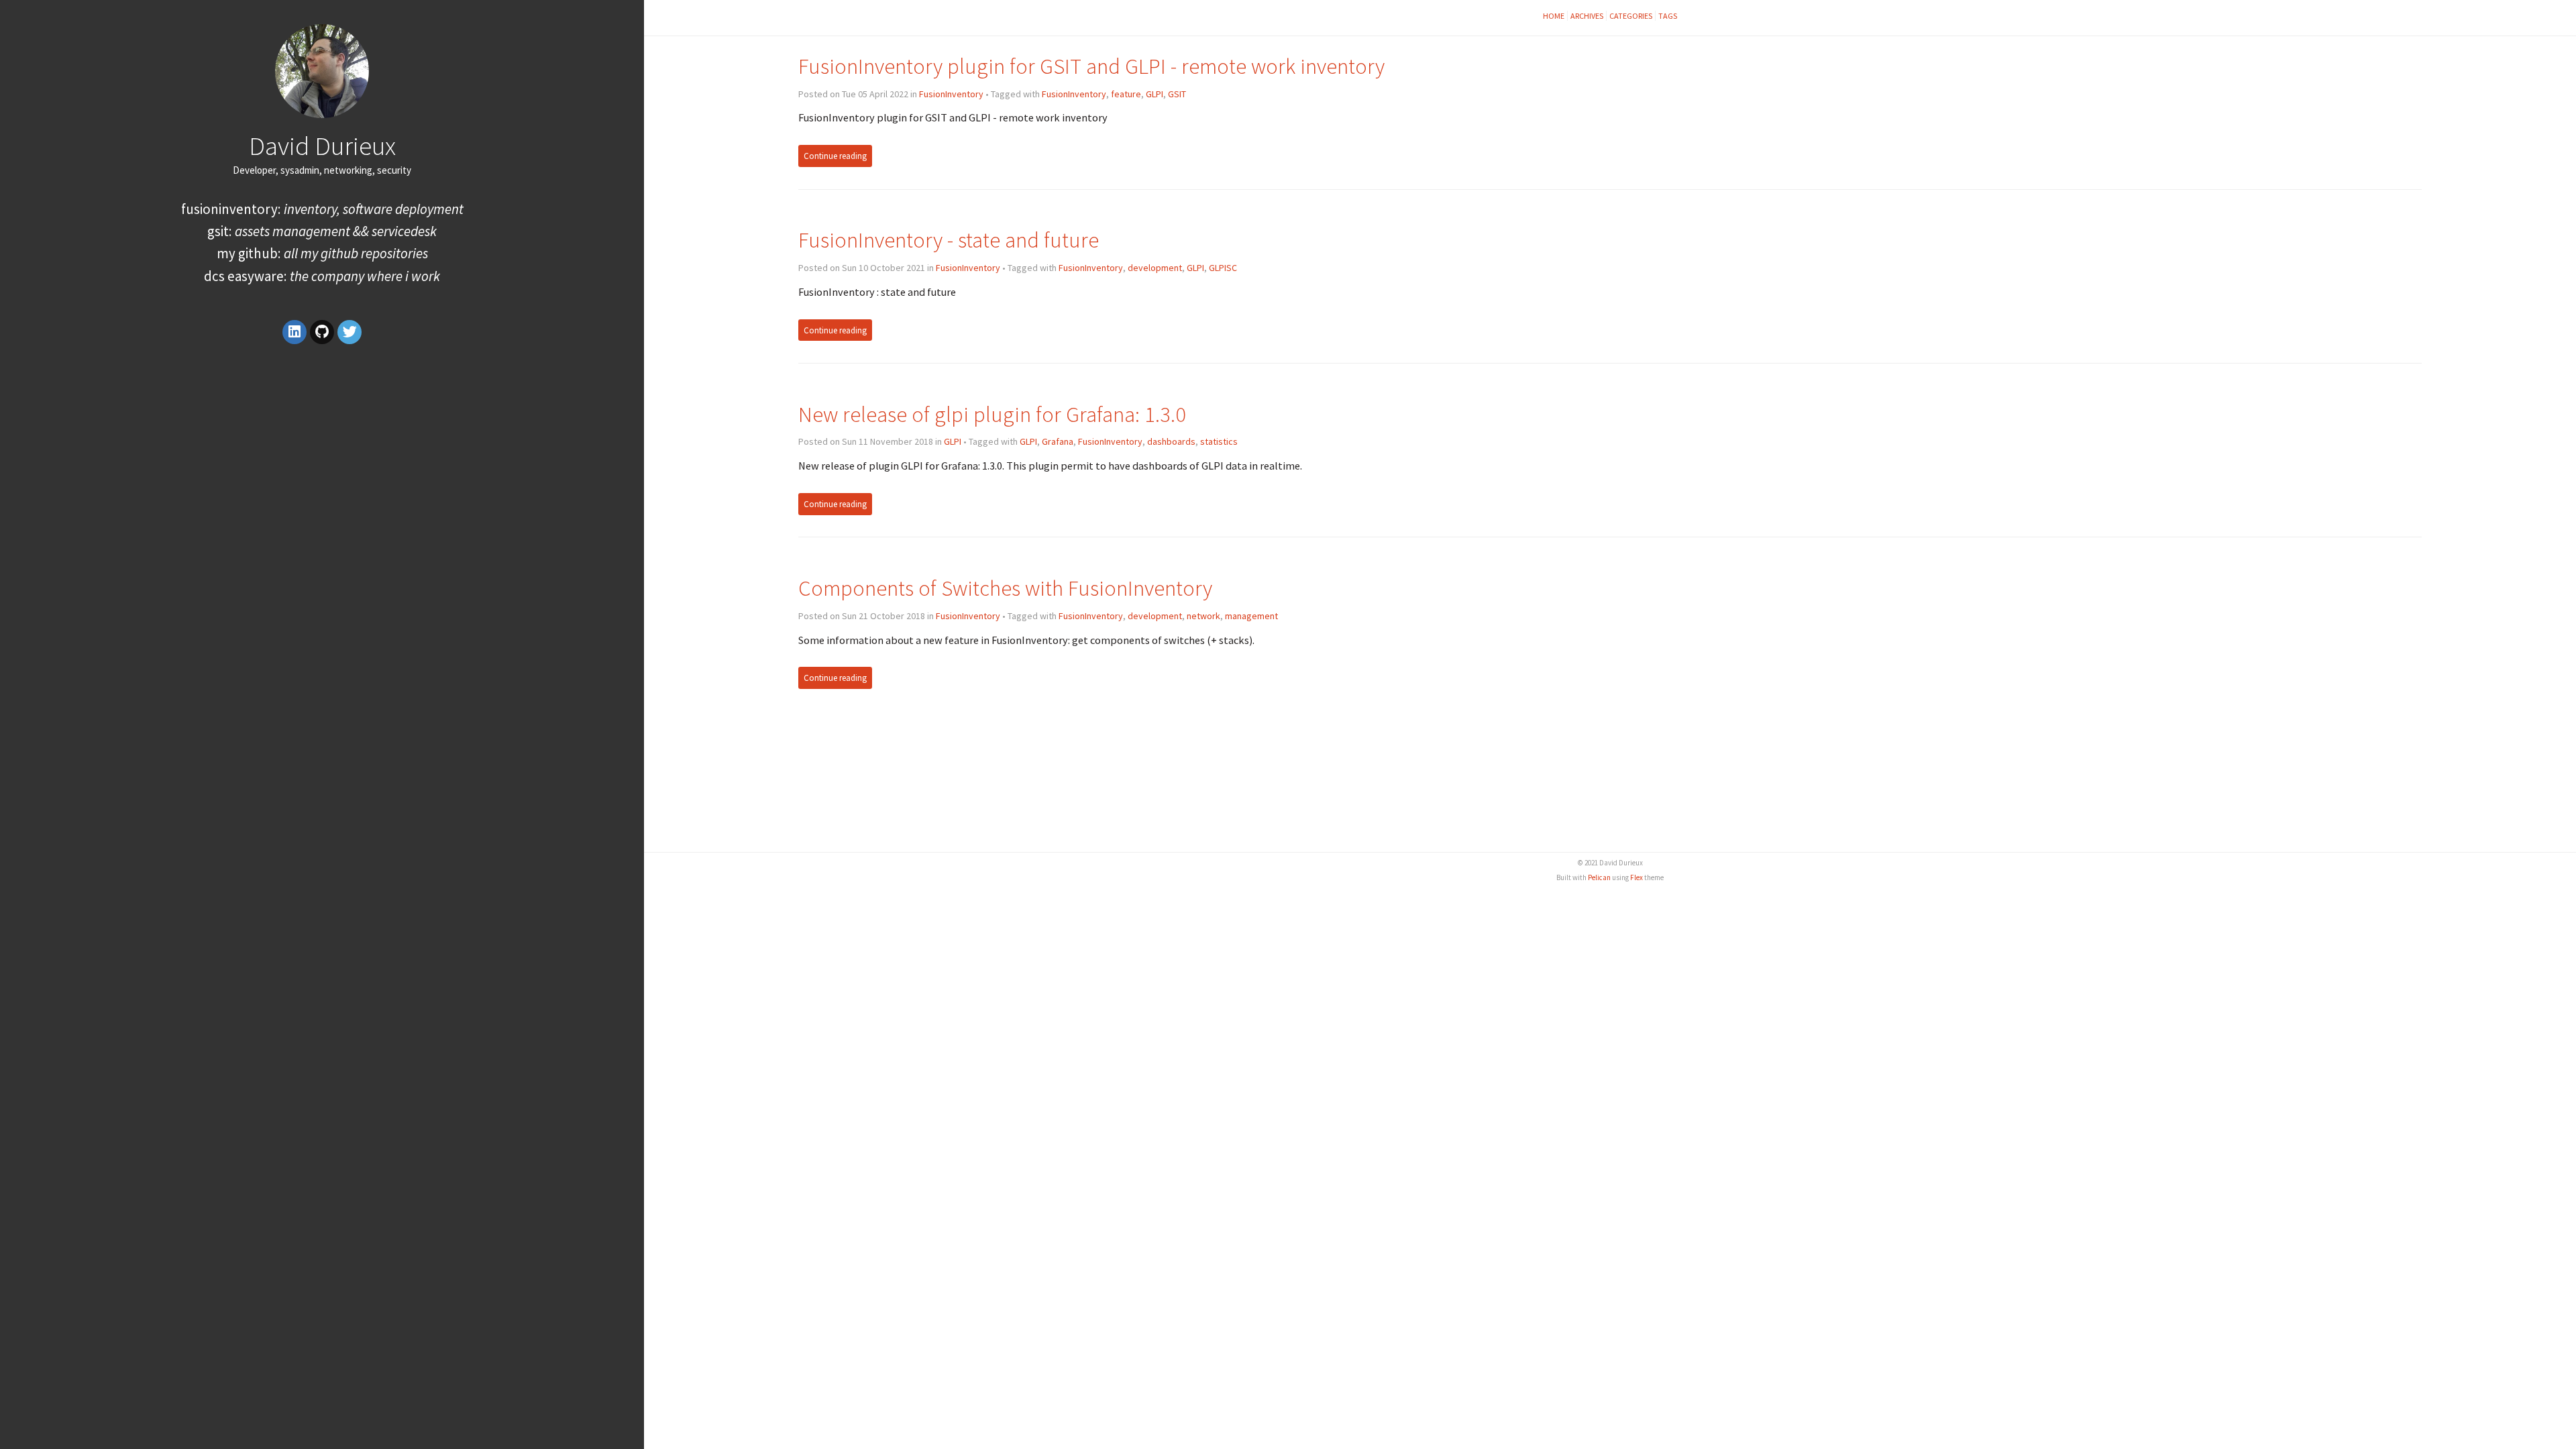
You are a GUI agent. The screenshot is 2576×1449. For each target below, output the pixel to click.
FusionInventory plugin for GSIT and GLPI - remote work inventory (1091, 66)
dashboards (1171, 441)
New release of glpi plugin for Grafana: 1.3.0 (992, 414)
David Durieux (322, 146)
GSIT (1177, 94)
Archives (1587, 16)
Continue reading (835, 156)
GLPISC (1223, 268)
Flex (1636, 877)
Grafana (1058, 441)
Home (1554, 16)
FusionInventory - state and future (949, 240)
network (1203, 616)
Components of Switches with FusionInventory (1005, 588)
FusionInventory (951, 94)
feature (1126, 94)
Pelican (1599, 877)
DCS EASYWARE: (322, 276)
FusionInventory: (322, 209)
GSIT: (322, 231)
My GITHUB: (322, 253)
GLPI (1155, 94)
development (1155, 268)
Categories (1631, 16)
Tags (1668, 16)
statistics (1219, 441)
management (1251, 616)
